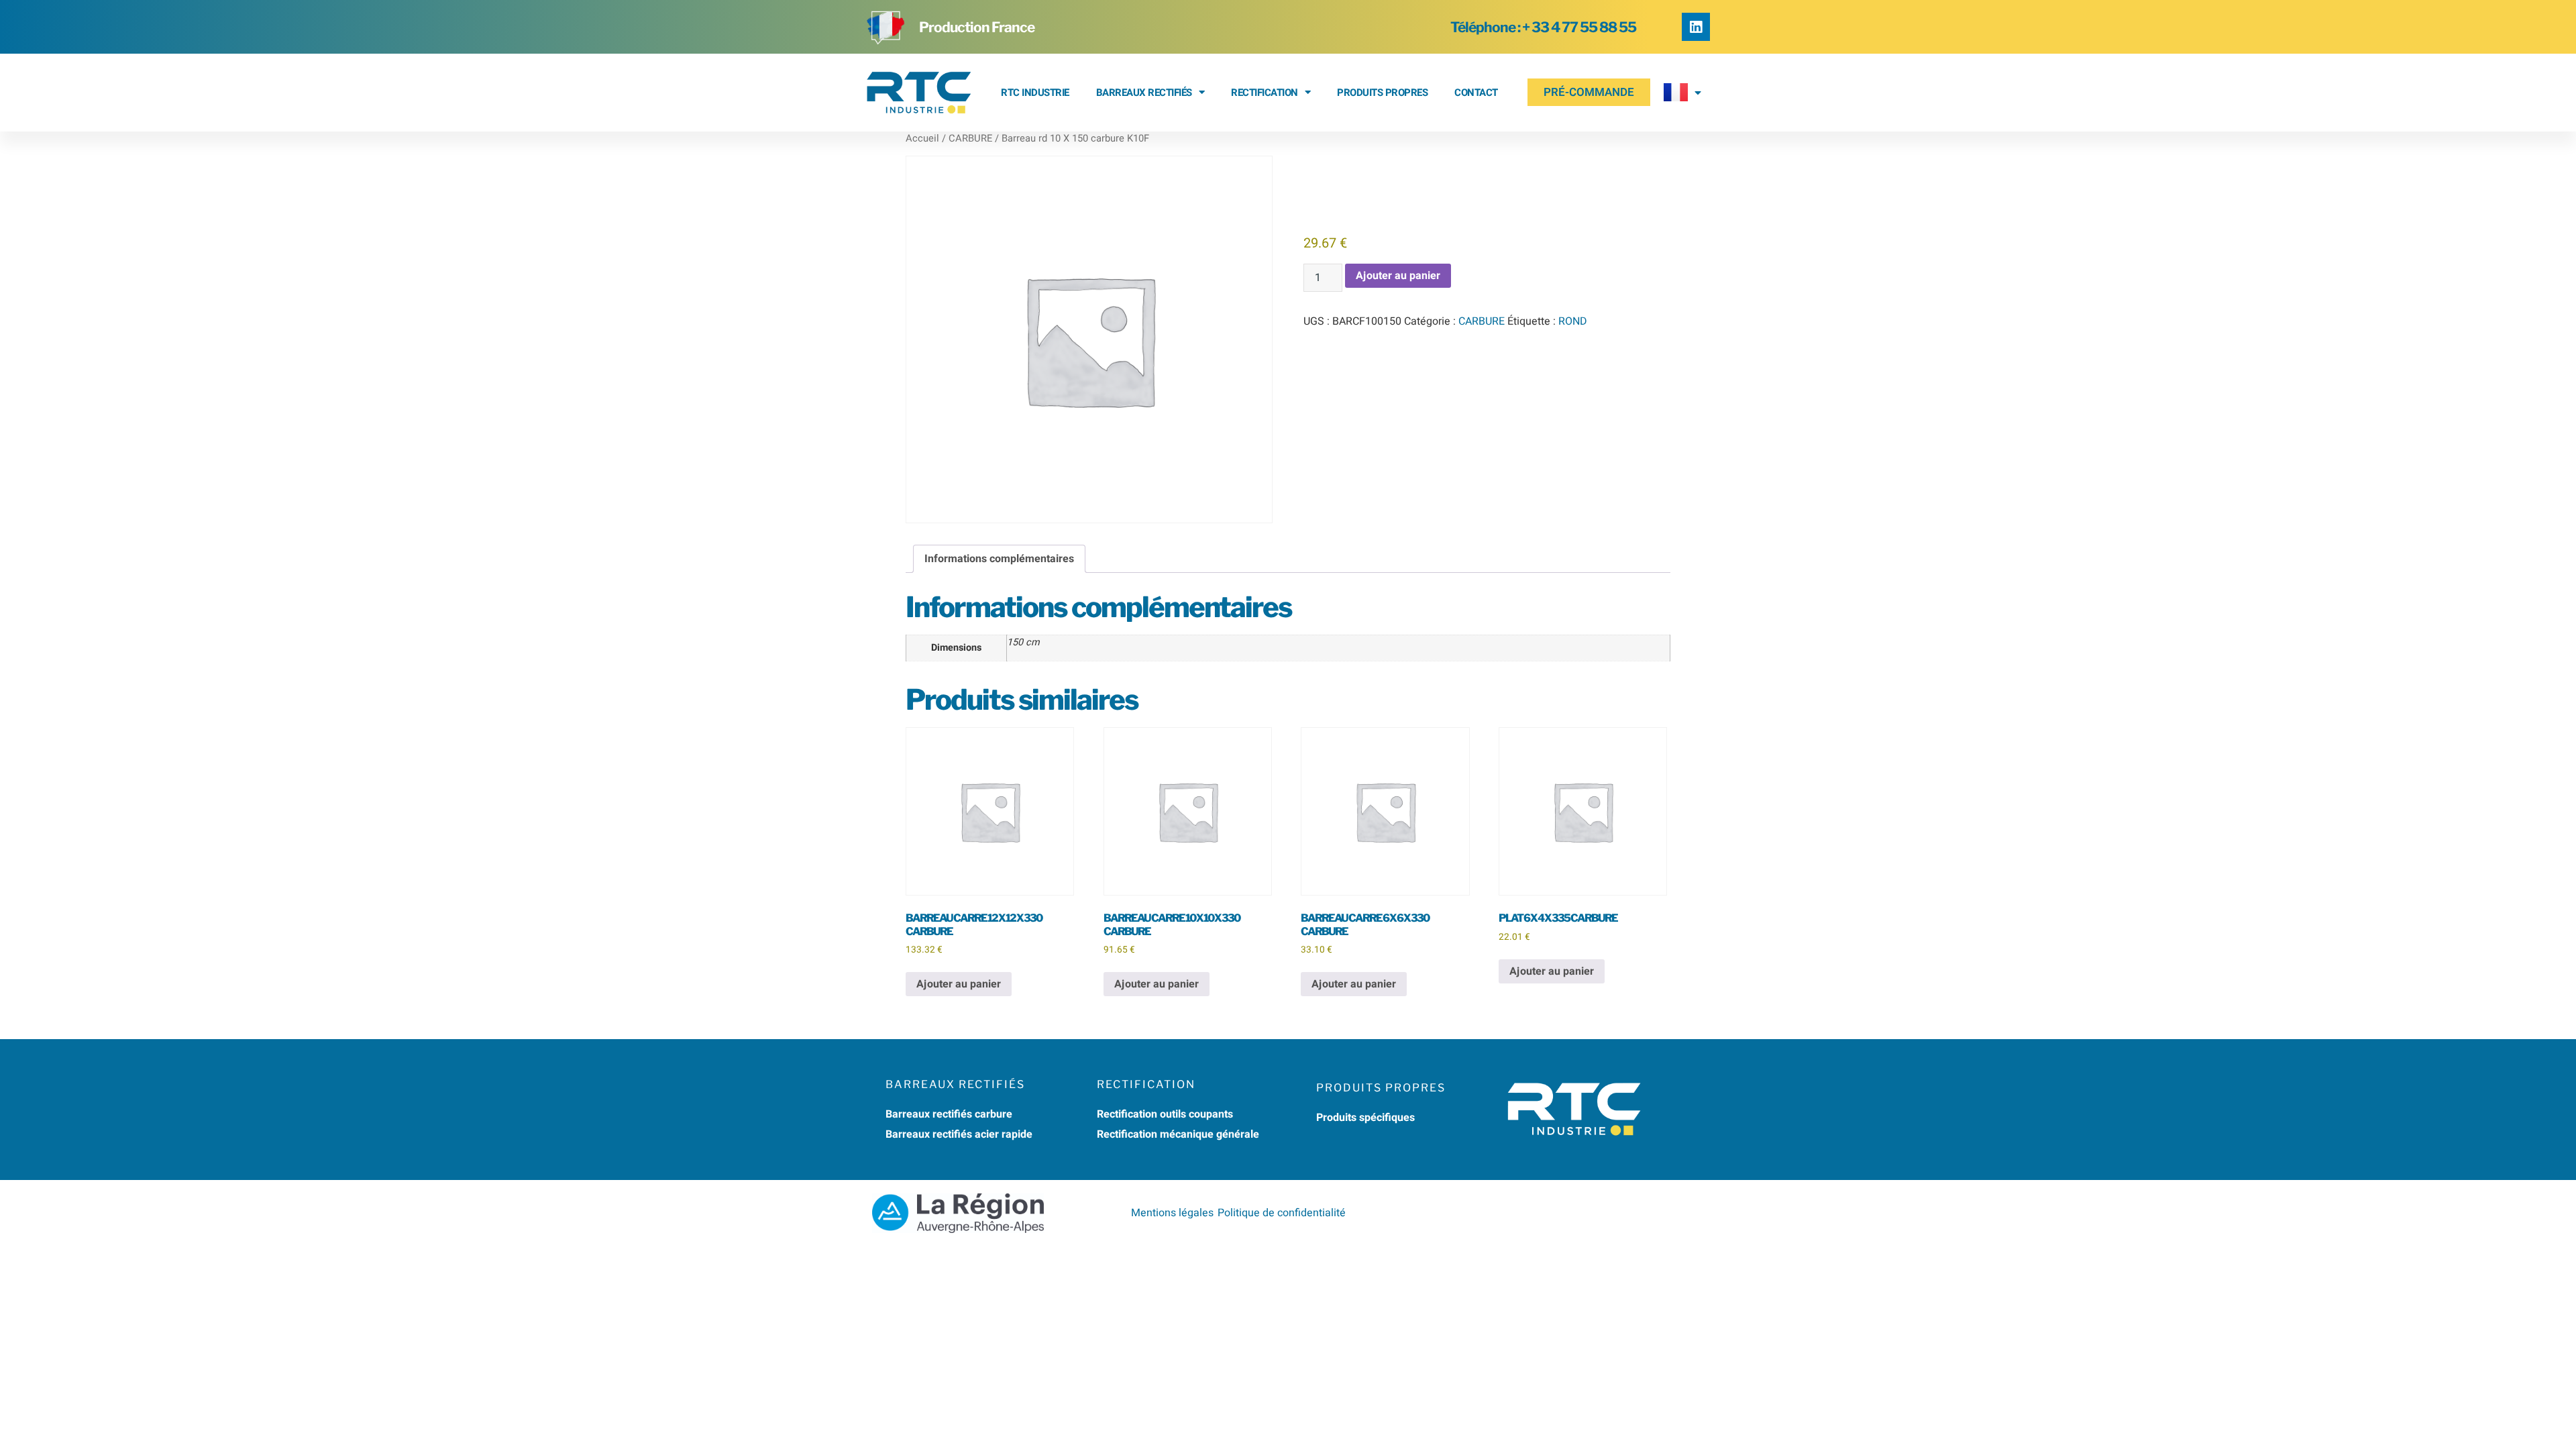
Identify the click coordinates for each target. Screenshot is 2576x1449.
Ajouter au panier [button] (959, 984)
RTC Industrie (1035, 93)
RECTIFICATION (1265, 93)
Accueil (922, 139)
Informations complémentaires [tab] (999, 559)
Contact (1476, 93)
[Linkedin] (1696, 27)
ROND (1573, 321)
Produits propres (1382, 93)
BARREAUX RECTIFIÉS (1144, 93)
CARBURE (970, 139)
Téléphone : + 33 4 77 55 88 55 (1543, 27)
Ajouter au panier (1398, 276)
